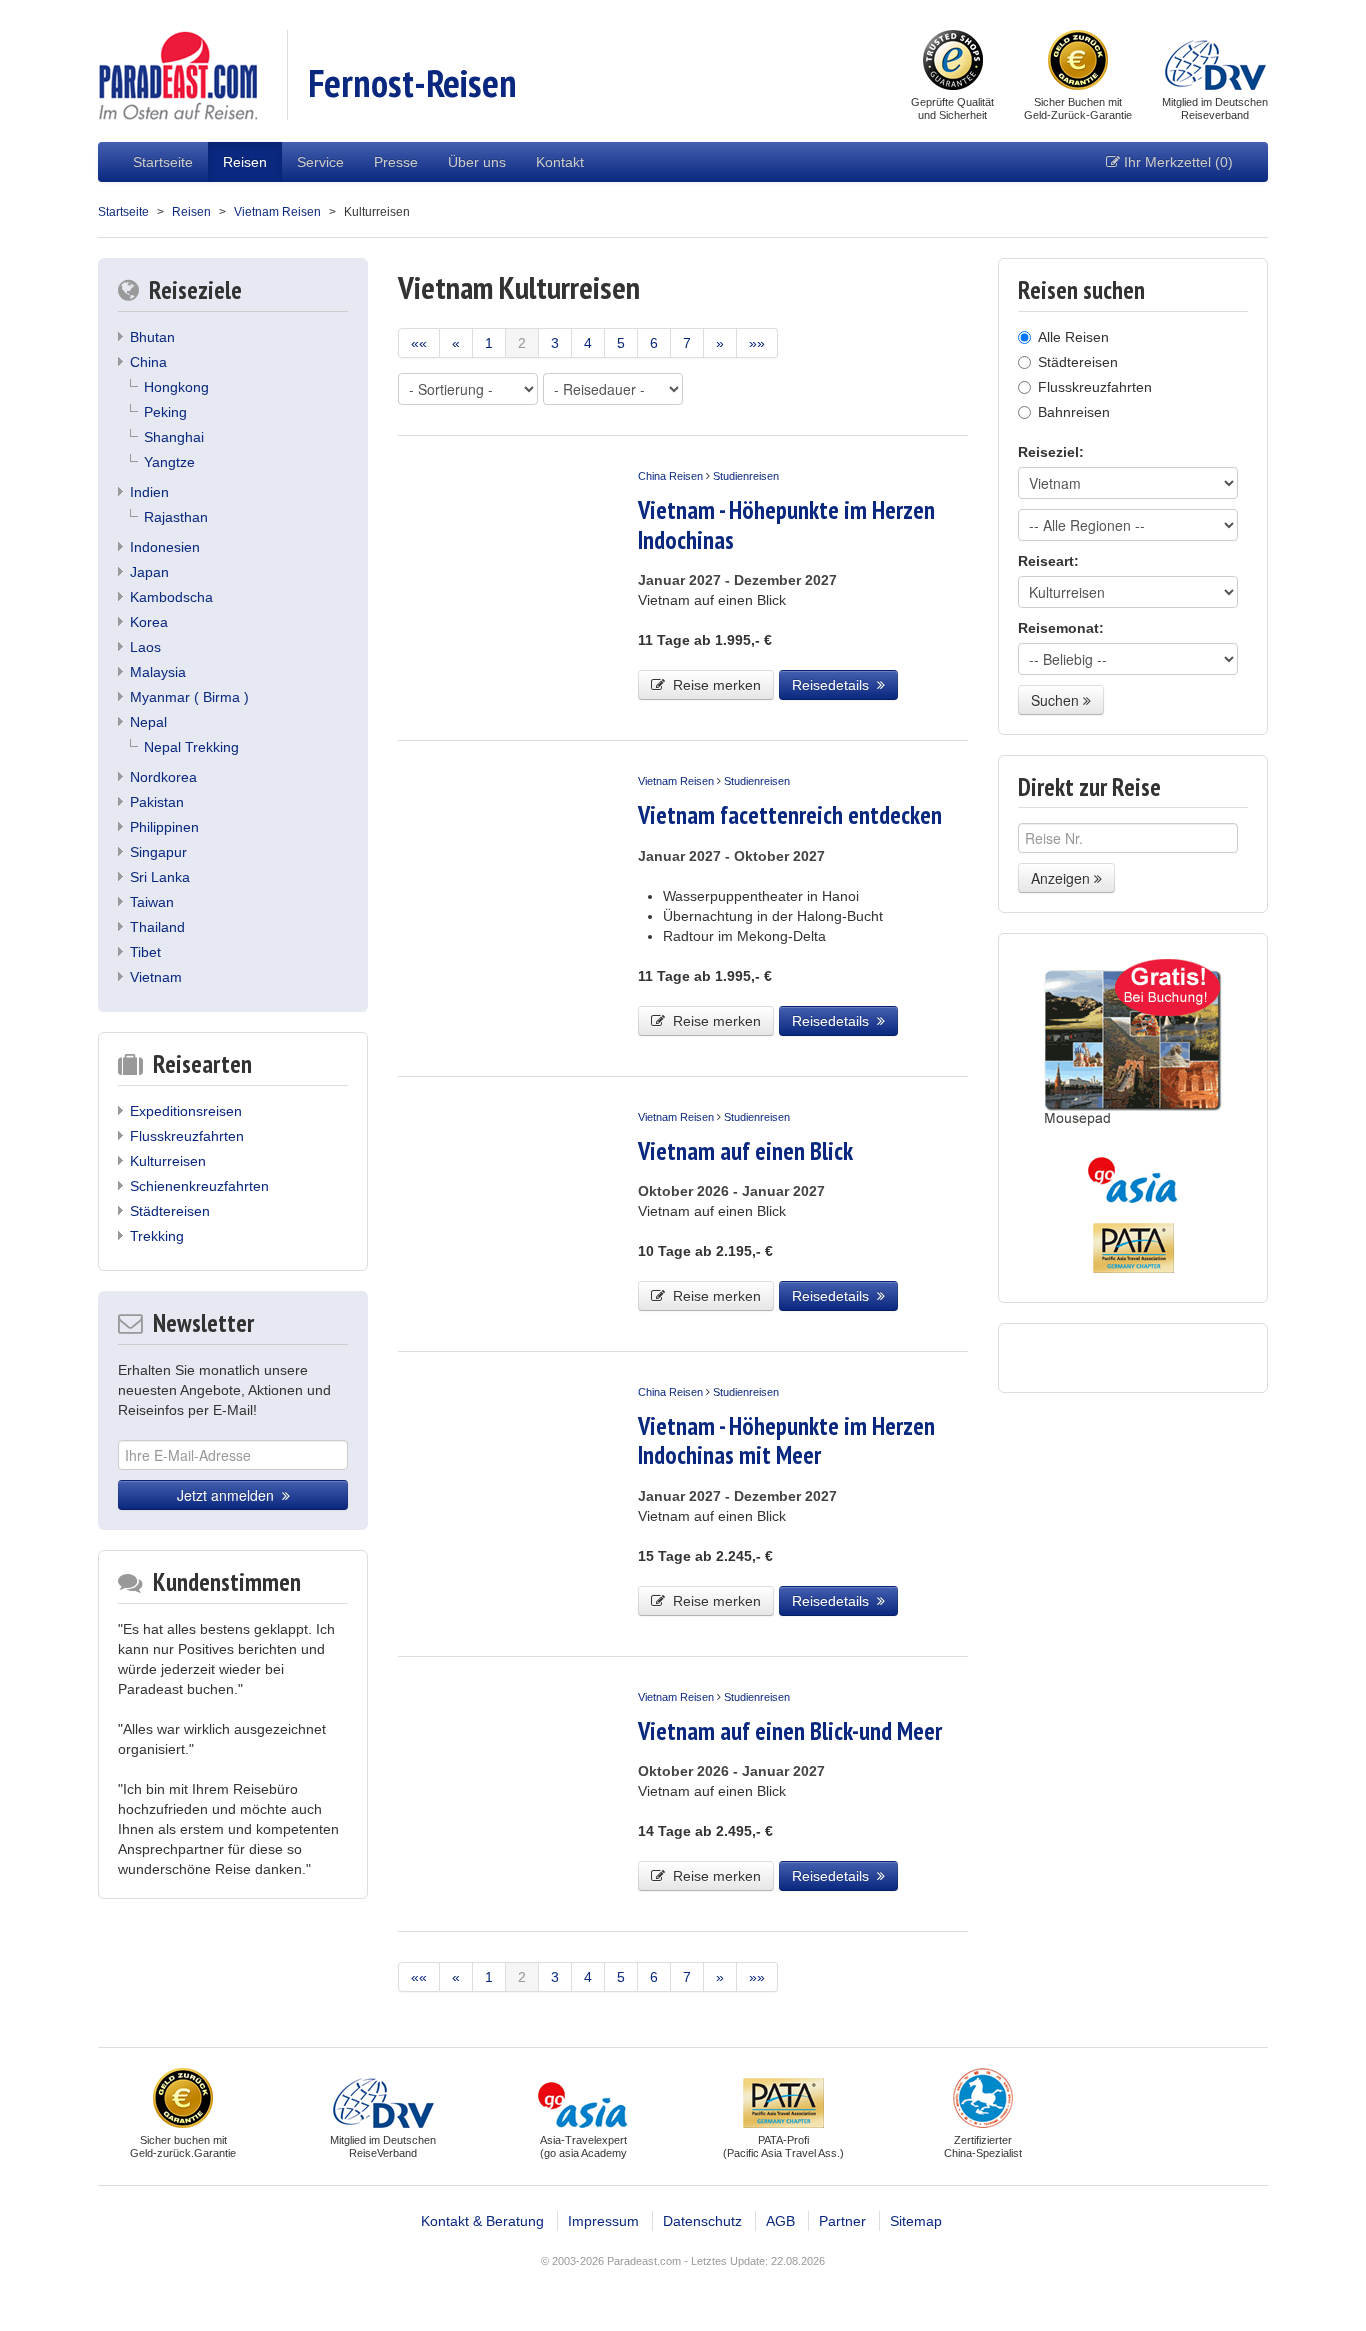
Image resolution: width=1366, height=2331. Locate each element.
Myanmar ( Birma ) (189, 697)
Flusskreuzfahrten (187, 1136)
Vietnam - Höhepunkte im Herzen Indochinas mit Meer (786, 1440)
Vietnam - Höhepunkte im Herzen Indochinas (786, 524)
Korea (149, 622)
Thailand (157, 927)
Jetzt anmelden (229, 1495)
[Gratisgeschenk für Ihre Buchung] (1133, 1043)
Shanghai (174, 437)
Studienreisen (746, 476)
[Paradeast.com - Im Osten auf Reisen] (177, 74)
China (148, 362)
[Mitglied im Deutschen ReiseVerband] (1215, 62)
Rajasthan (176, 517)
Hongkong (176, 387)
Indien (149, 492)
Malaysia (158, 672)
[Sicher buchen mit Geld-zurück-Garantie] (1078, 62)
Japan (149, 572)
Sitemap (916, 2221)
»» (757, 343)
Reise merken (713, 685)
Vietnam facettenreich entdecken (790, 815)
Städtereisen (170, 1211)
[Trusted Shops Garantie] (953, 62)
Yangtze (169, 462)
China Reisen (670, 476)
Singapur (158, 852)
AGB (780, 2221)
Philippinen (164, 827)
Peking (165, 412)
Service (320, 162)
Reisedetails (834, 685)
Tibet (145, 952)
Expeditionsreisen (186, 1111)
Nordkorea (163, 777)
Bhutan (152, 337)
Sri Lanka (160, 877)
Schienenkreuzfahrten (199, 1186)
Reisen (245, 162)
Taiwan (152, 902)
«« (419, 343)
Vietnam (156, 977)
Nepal (148, 722)
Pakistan (157, 802)
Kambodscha (171, 597)
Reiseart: (1048, 561)
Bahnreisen (1074, 412)
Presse (396, 162)
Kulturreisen (168, 1161)
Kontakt (560, 162)
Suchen (1057, 700)
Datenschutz (702, 2221)
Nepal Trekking (191, 747)
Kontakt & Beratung (482, 2221)
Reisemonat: (1061, 628)
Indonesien (165, 547)
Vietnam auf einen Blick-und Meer (790, 1731)
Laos (145, 647)
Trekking (157, 1236)
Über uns (477, 162)
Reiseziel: (1051, 452)
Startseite (163, 162)
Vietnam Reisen (277, 212)
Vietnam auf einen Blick (745, 1151)
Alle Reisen (1073, 337)
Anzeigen (1062, 878)
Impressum (603, 2221)
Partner (842, 2221)
